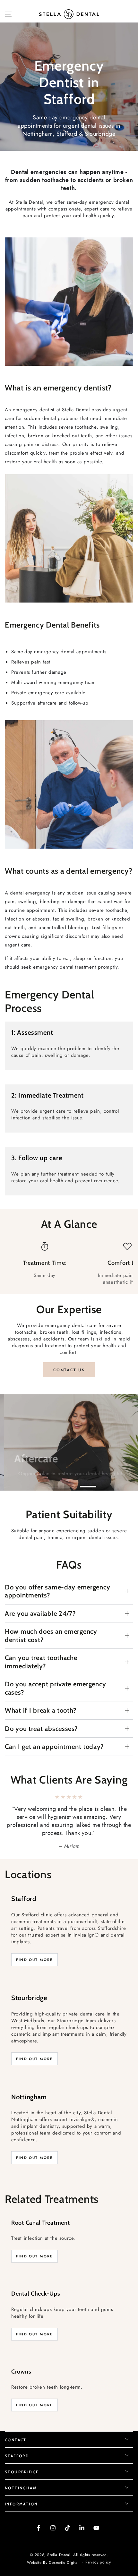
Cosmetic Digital (64, 2547)
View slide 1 (50, 1483)
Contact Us (69, 1370)
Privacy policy (98, 2546)
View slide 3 (88, 1483)
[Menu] (8, 14)
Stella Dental (59, 2538)
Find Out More (34, 1944)
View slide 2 (69, 1483)
